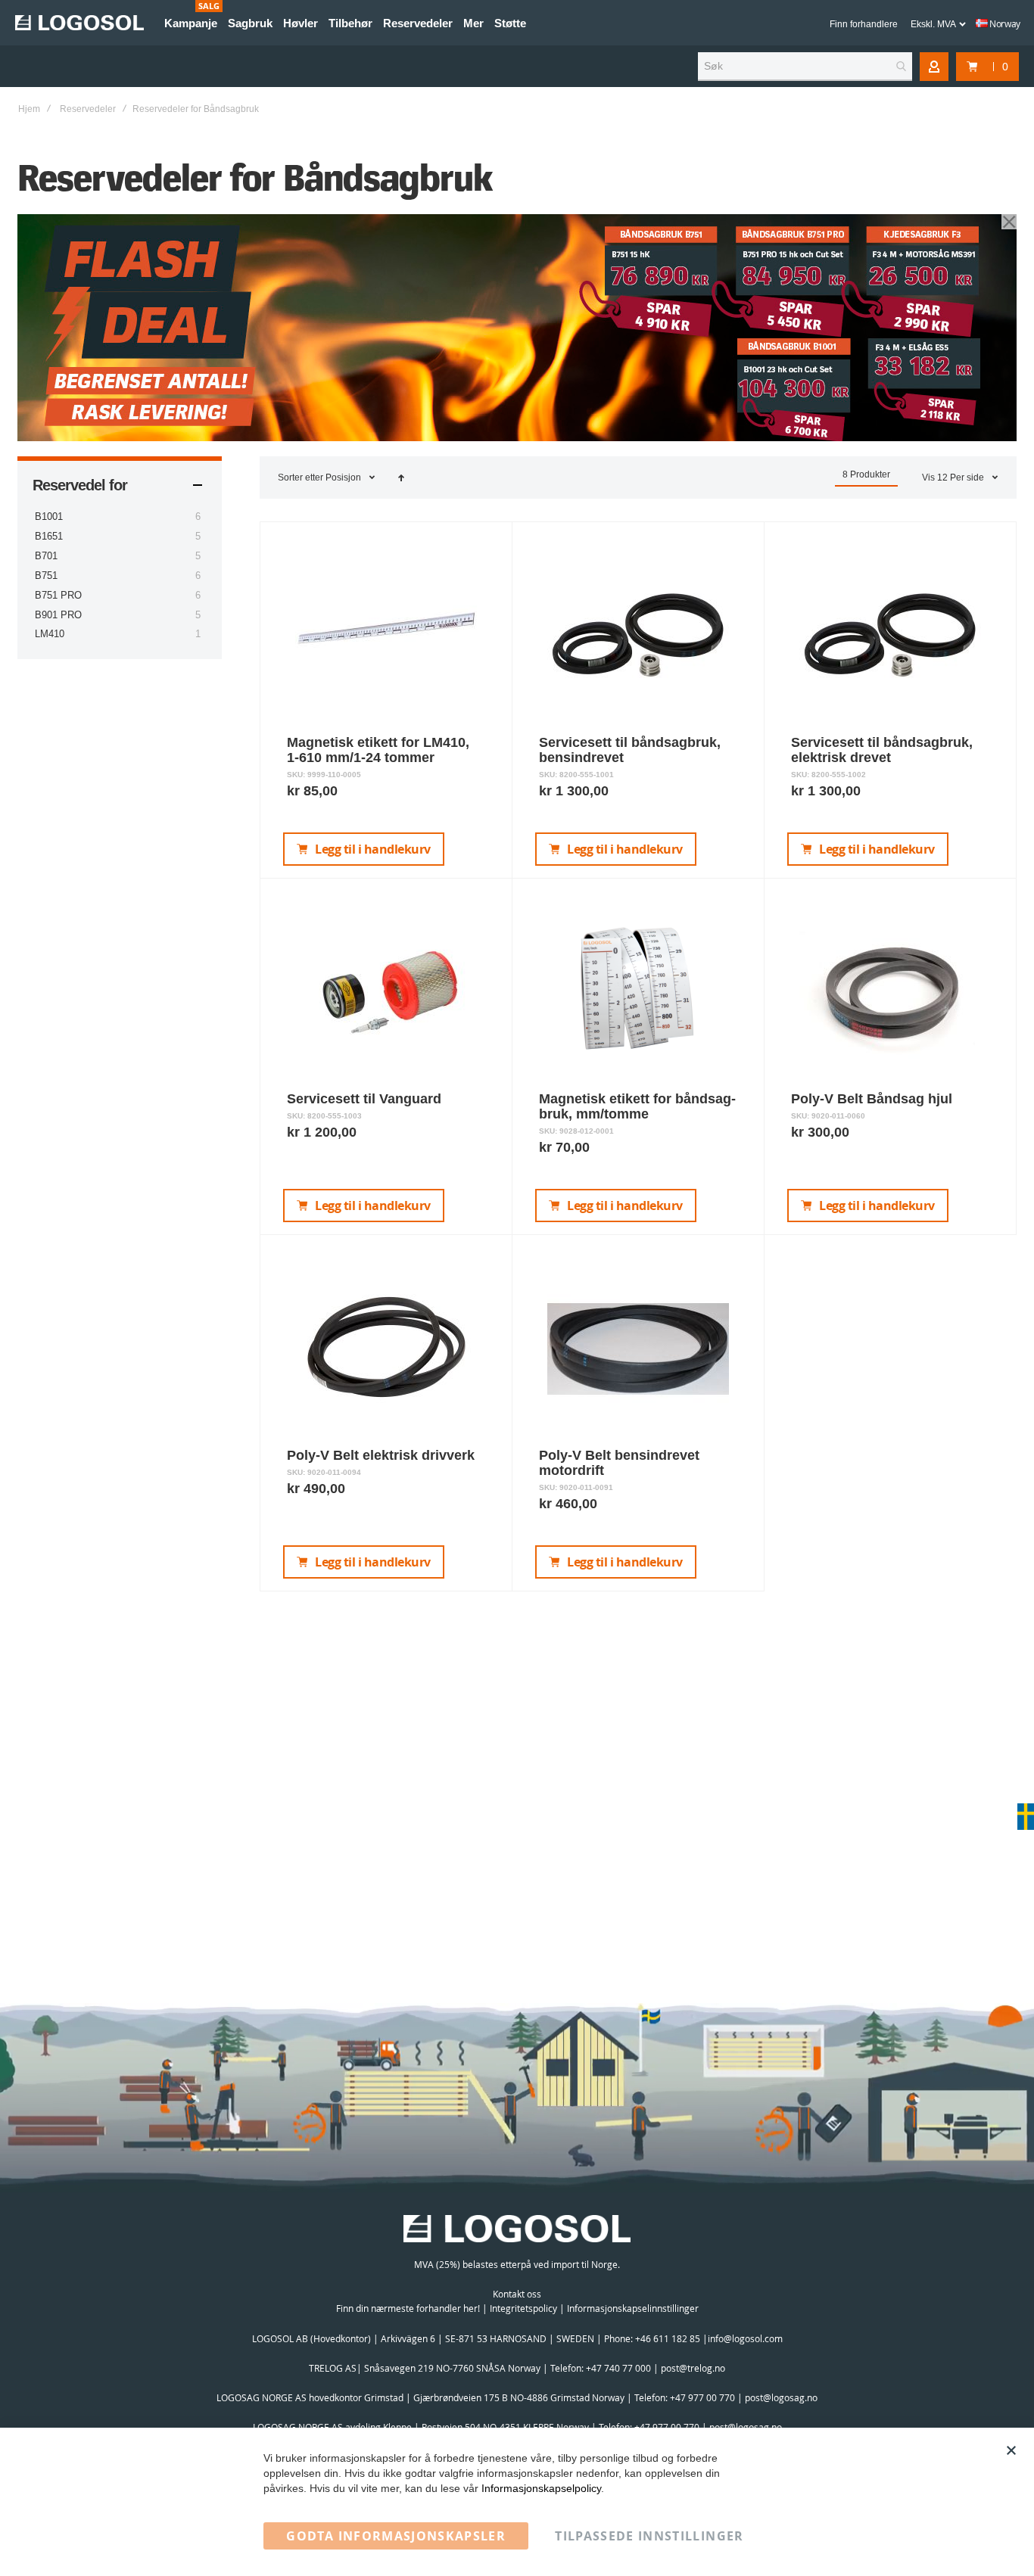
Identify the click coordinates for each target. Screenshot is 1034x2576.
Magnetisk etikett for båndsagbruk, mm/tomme (637, 1106)
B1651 (49, 536)
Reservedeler (88, 109)
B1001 (49, 516)
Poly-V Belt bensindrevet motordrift (619, 1463)
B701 (46, 556)
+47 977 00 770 (702, 2397)
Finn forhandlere (864, 24)
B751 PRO (58, 595)
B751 (46, 576)
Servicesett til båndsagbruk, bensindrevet (630, 750)
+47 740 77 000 (618, 2368)
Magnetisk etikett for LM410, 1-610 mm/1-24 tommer (378, 750)
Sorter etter (301, 478)
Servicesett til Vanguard (364, 1099)
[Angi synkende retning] (401, 478)
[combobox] (805, 67)
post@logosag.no (781, 2397)
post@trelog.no (693, 2368)
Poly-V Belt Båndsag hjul (872, 1099)
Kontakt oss (517, 2294)
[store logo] (79, 23)
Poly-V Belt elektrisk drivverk (381, 1455)
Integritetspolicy (523, 2308)
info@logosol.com (745, 2338)
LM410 (50, 634)
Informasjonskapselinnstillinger (633, 2308)
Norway (1004, 23)
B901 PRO (58, 615)
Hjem (29, 109)
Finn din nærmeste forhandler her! (408, 2308)
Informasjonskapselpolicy (541, 2488)
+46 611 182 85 (668, 2338)
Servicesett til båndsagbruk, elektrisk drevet (882, 750)
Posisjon (344, 478)
